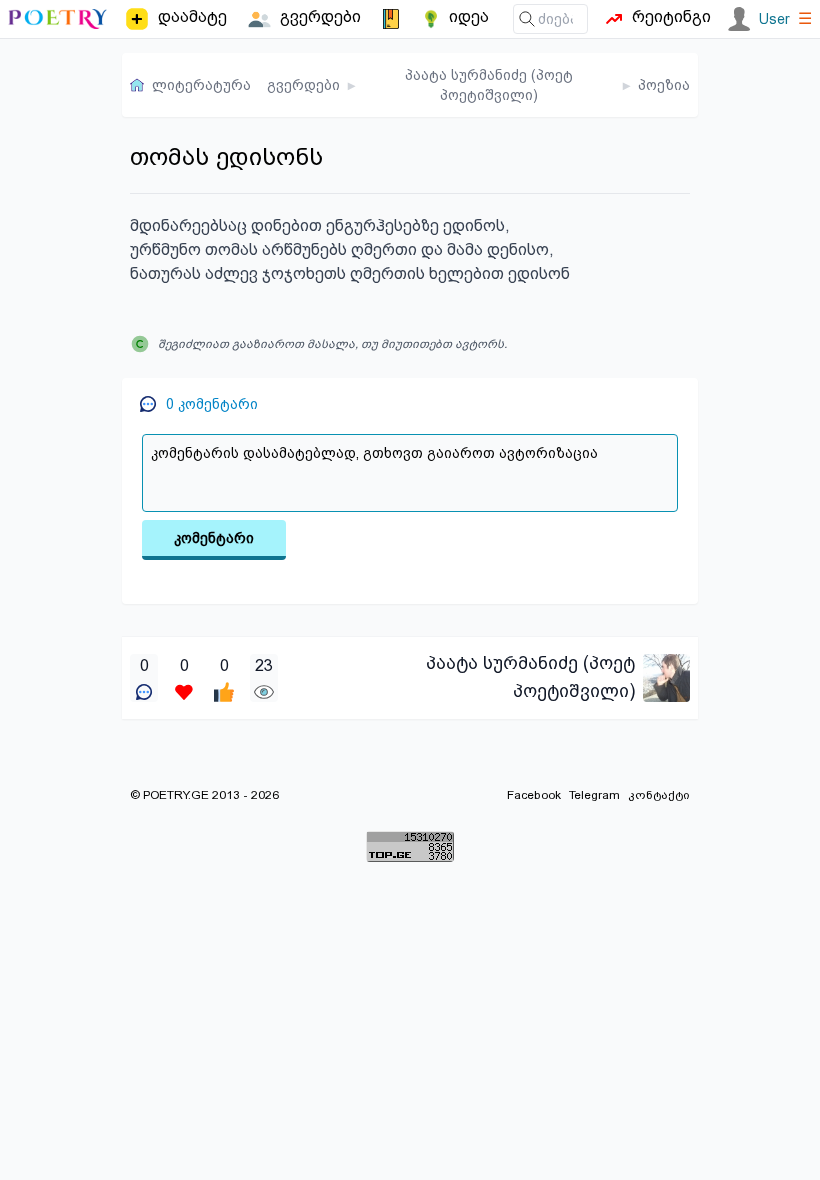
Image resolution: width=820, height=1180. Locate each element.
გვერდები (303, 85)
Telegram (594, 795)
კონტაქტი (659, 795)
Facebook (534, 795)
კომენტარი (214, 538)
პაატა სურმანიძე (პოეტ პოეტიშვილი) (489, 85)
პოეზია (664, 85)
